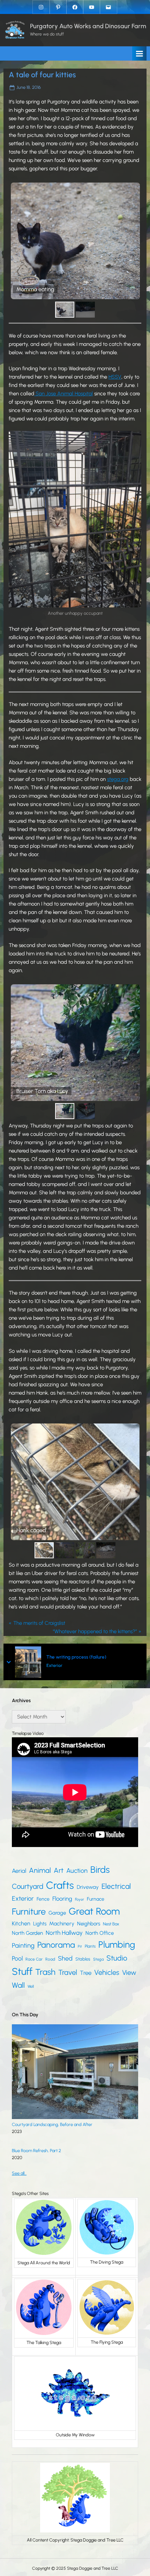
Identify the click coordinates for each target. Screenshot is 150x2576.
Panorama (56, 1945)
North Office (100, 1933)
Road (50, 1959)
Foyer (80, 1899)
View (129, 1973)
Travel (68, 1972)
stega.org (118, 779)
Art (59, 1870)
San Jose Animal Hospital (63, 394)
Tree (86, 1973)
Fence (43, 1899)
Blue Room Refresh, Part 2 (36, 2151)
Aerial (19, 1871)
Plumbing (117, 1945)
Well (31, 1986)
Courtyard (28, 1886)
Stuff (22, 1972)
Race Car (34, 1959)
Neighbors (89, 1924)
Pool (17, 1958)
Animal (40, 1870)
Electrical (116, 1886)
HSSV (115, 377)
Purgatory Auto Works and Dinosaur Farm (88, 26)
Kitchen (21, 1923)
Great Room (94, 1911)
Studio (117, 1958)
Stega (98, 1959)
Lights (40, 1924)
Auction (77, 1871)
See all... (19, 2173)
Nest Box (111, 1924)
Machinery (62, 1923)
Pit (80, 1946)
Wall (18, 1985)
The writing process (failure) (76, 1657)
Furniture (29, 1911)
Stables (83, 1959)
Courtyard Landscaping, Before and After (52, 2124)
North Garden (27, 1933)
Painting (23, 1945)
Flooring (62, 1899)
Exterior (54, 1665)
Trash (45, 1972)
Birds (100, 1870)
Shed (65, 1958)
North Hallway (64, 1933)
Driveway (88, 1887)
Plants (90, 1946)
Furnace (96, 1899)
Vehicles (107, 1972)
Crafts (60, 1885)
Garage (57, 1913)
